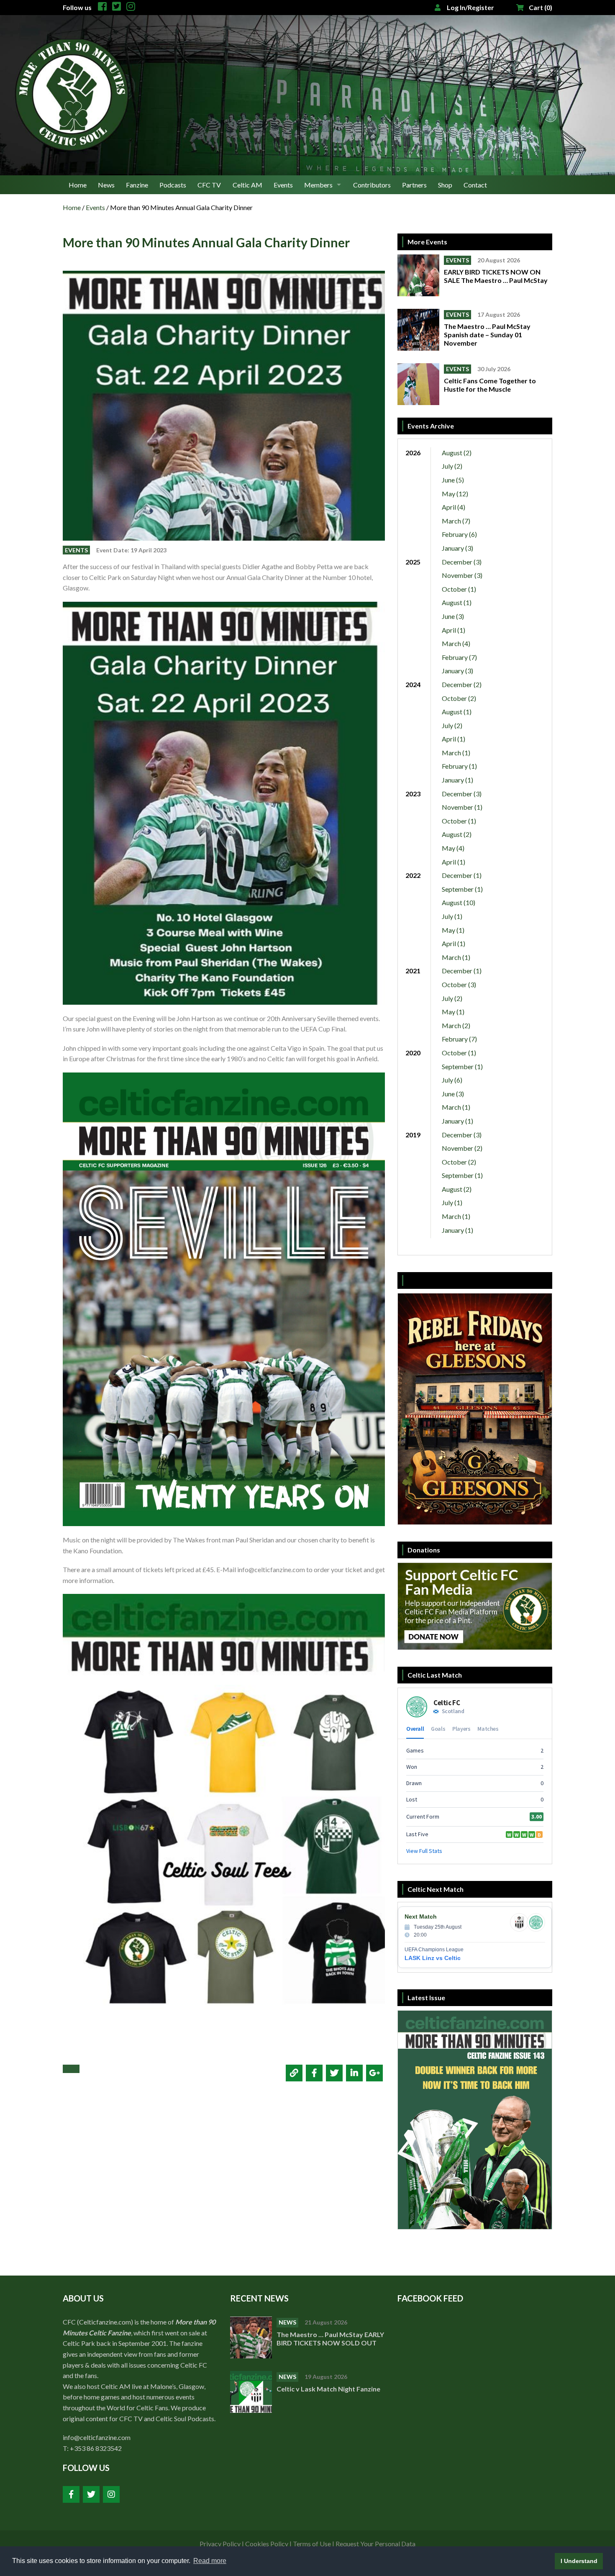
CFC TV (209, 185)
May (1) (453, 930)
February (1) (459, 766)
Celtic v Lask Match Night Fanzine (329, 2389)
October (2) (459, 698)
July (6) (452, 1080)
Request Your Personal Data (375, 2544)
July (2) (452, 466)
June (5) (453, 480)
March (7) (456, 521)
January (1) (457, 780)
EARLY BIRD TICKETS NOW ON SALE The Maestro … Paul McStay (496, 276)
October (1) (459, 589)
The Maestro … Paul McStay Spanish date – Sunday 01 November (487, 335)
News (106, 185)
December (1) (462, 875)
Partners (414, 185)
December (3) (462, 562)
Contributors (372, 185)
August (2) (457, 453)
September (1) (462, 889)
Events (283, 185)
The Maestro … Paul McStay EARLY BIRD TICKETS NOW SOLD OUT (330, 2339)
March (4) (456, 643)
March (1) (456, 753)
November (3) (462, 575)
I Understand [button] (579, 2561)
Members (318, 185)
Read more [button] (210, 2561)
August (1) (457, 602)
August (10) (459, 902)
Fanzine (137, 185)
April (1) (454, 630)
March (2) (456, 1025)
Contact (475, 185)
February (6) (459, 534)
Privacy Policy (220, 2544)
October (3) (459, 984)
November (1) (462, 807)
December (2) (462, 684)
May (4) (453, 848)
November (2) (462, 1148)
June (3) (453, 616)
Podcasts (173, 185)
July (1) (452, 916)
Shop (445, 185)
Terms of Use (312, 2544)
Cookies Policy (267, 2544)
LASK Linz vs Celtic (433, 1958)
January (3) (457, 548)
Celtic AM (247, 185)
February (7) (459, 657)
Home (78, 185)
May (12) (455, 494)
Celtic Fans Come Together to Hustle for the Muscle (490, 385)
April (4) (454, 507)
